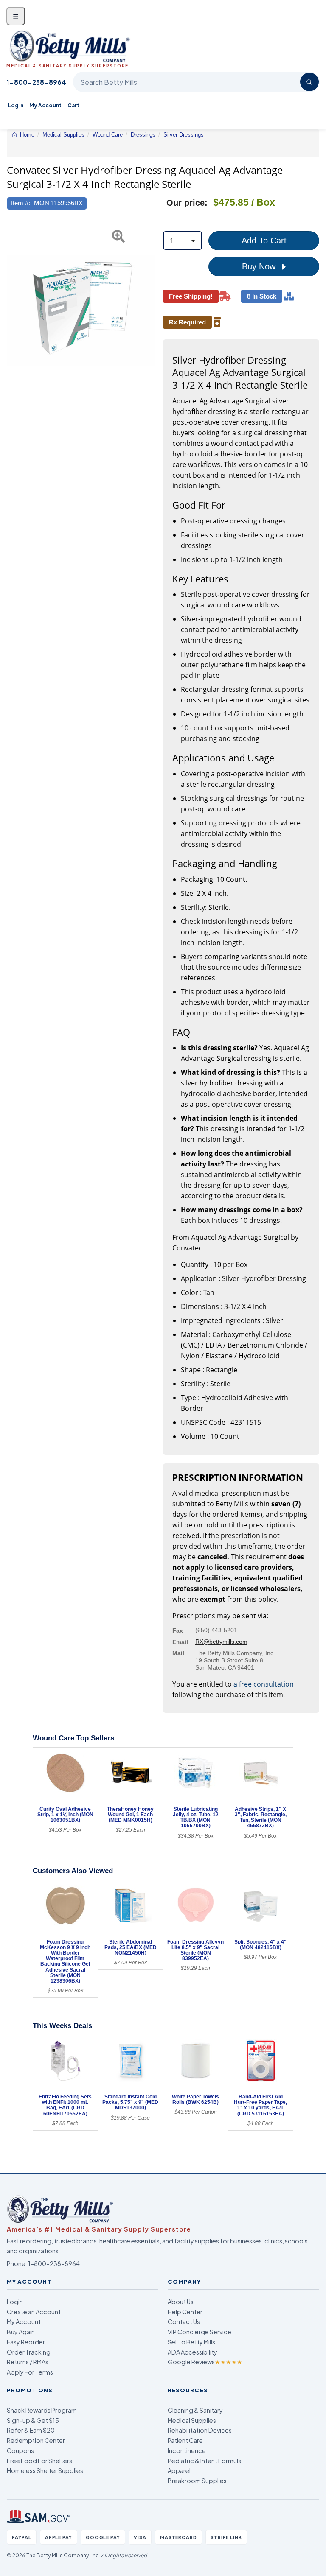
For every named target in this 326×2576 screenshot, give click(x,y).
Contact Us (184, 2321)
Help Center (185, 2312)
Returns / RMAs (28, 2362)
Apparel (179, 2470)
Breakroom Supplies (197, 2481)
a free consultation (264, 1684)
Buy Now (260, 266)
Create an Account (34, 2312)
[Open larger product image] (81, 310)
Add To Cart (264, 241)
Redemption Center (36, 2440)
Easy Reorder (26, 2342)
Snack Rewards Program (42, 2410)
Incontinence (187, 2450)
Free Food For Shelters (39, 2461)
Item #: (21, 203)
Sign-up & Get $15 (33, 2420)
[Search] (309, 82)
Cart (73, 105)
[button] (12, 310)
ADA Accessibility (193, 2352)
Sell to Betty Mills (191, 2342)
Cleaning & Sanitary (195, 2410)
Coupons (20, 2450)
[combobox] (183, 241)
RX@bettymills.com (221, 1642)
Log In (16, 105)
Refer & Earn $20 (31, 2430)
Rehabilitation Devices (200, 2430)
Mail (178, 1653)
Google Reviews (205, 2362)
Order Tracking (29, 2352)
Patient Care (185, 2440)
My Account (45, 105)
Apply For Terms (30, 2372)
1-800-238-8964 (36, 82)
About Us (181, 2302)
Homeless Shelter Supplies (45, 2470)
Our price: (187, 203)
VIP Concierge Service (200, 2332)
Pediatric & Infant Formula (205, 2461)
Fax (178, 1631)
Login (15, 2302)
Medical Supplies (192, 2420)
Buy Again (21, 2332)
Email (180, 1642)
